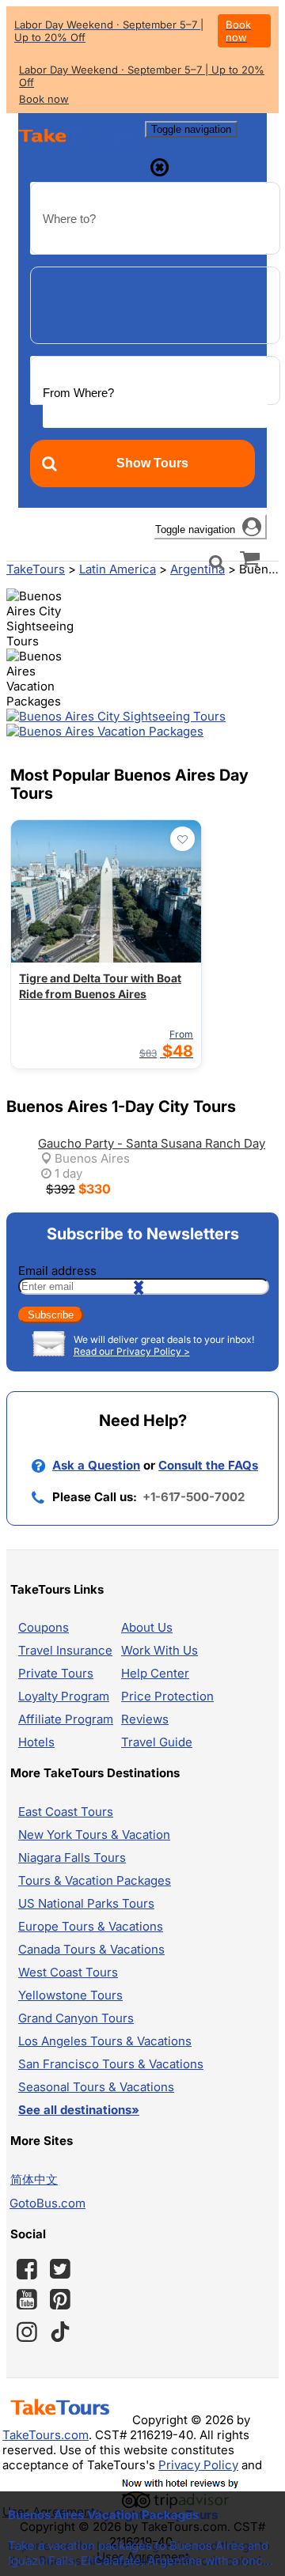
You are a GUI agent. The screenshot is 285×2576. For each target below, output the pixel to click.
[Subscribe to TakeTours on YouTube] (27, 2300)
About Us (147, 1627)
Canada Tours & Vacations (91, 1949)
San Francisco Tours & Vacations (111, 2064)
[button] (36, 618)
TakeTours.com (46, 2435)
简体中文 (34, 2179)
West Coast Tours (68, 1972)
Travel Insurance (65, 1650)
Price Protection (167, 1696)
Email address (57, 1271)
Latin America (118, 569)
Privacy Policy (198, 2465)
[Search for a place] (217, 561)
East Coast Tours (66, 1812)
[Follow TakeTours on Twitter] (60, 2269)
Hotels (36, 1742)
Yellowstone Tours (70, 1995)
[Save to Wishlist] (182, 839)
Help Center (155, 1673)
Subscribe (51, 1315)
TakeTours (36, 569)
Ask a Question (96, 1465)
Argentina (198, 569)
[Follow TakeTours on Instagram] (27, 2332)
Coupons (44, 1627)
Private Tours (56, 1673)
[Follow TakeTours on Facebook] (27, 2269)
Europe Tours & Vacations (91, 1926)
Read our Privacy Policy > (132, 1351)
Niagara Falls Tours (72, 1857)
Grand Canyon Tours (76, 2018)
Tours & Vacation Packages (95, 1880)
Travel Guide (157, 1742)
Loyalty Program (64, 1696)
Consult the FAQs (208, 1465)
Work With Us (160, 1650)
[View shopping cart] (250, 558)
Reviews (145, 1719)
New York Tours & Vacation (94, 1835)
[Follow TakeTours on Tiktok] (60, 2332)
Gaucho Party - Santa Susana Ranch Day (152, 1143)
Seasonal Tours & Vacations (96, 2087)
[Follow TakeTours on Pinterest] (60, 2299)
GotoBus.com (47, 2203)
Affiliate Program (66, 1719)
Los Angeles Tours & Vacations (105, 2041)
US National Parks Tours (86, 1903)
